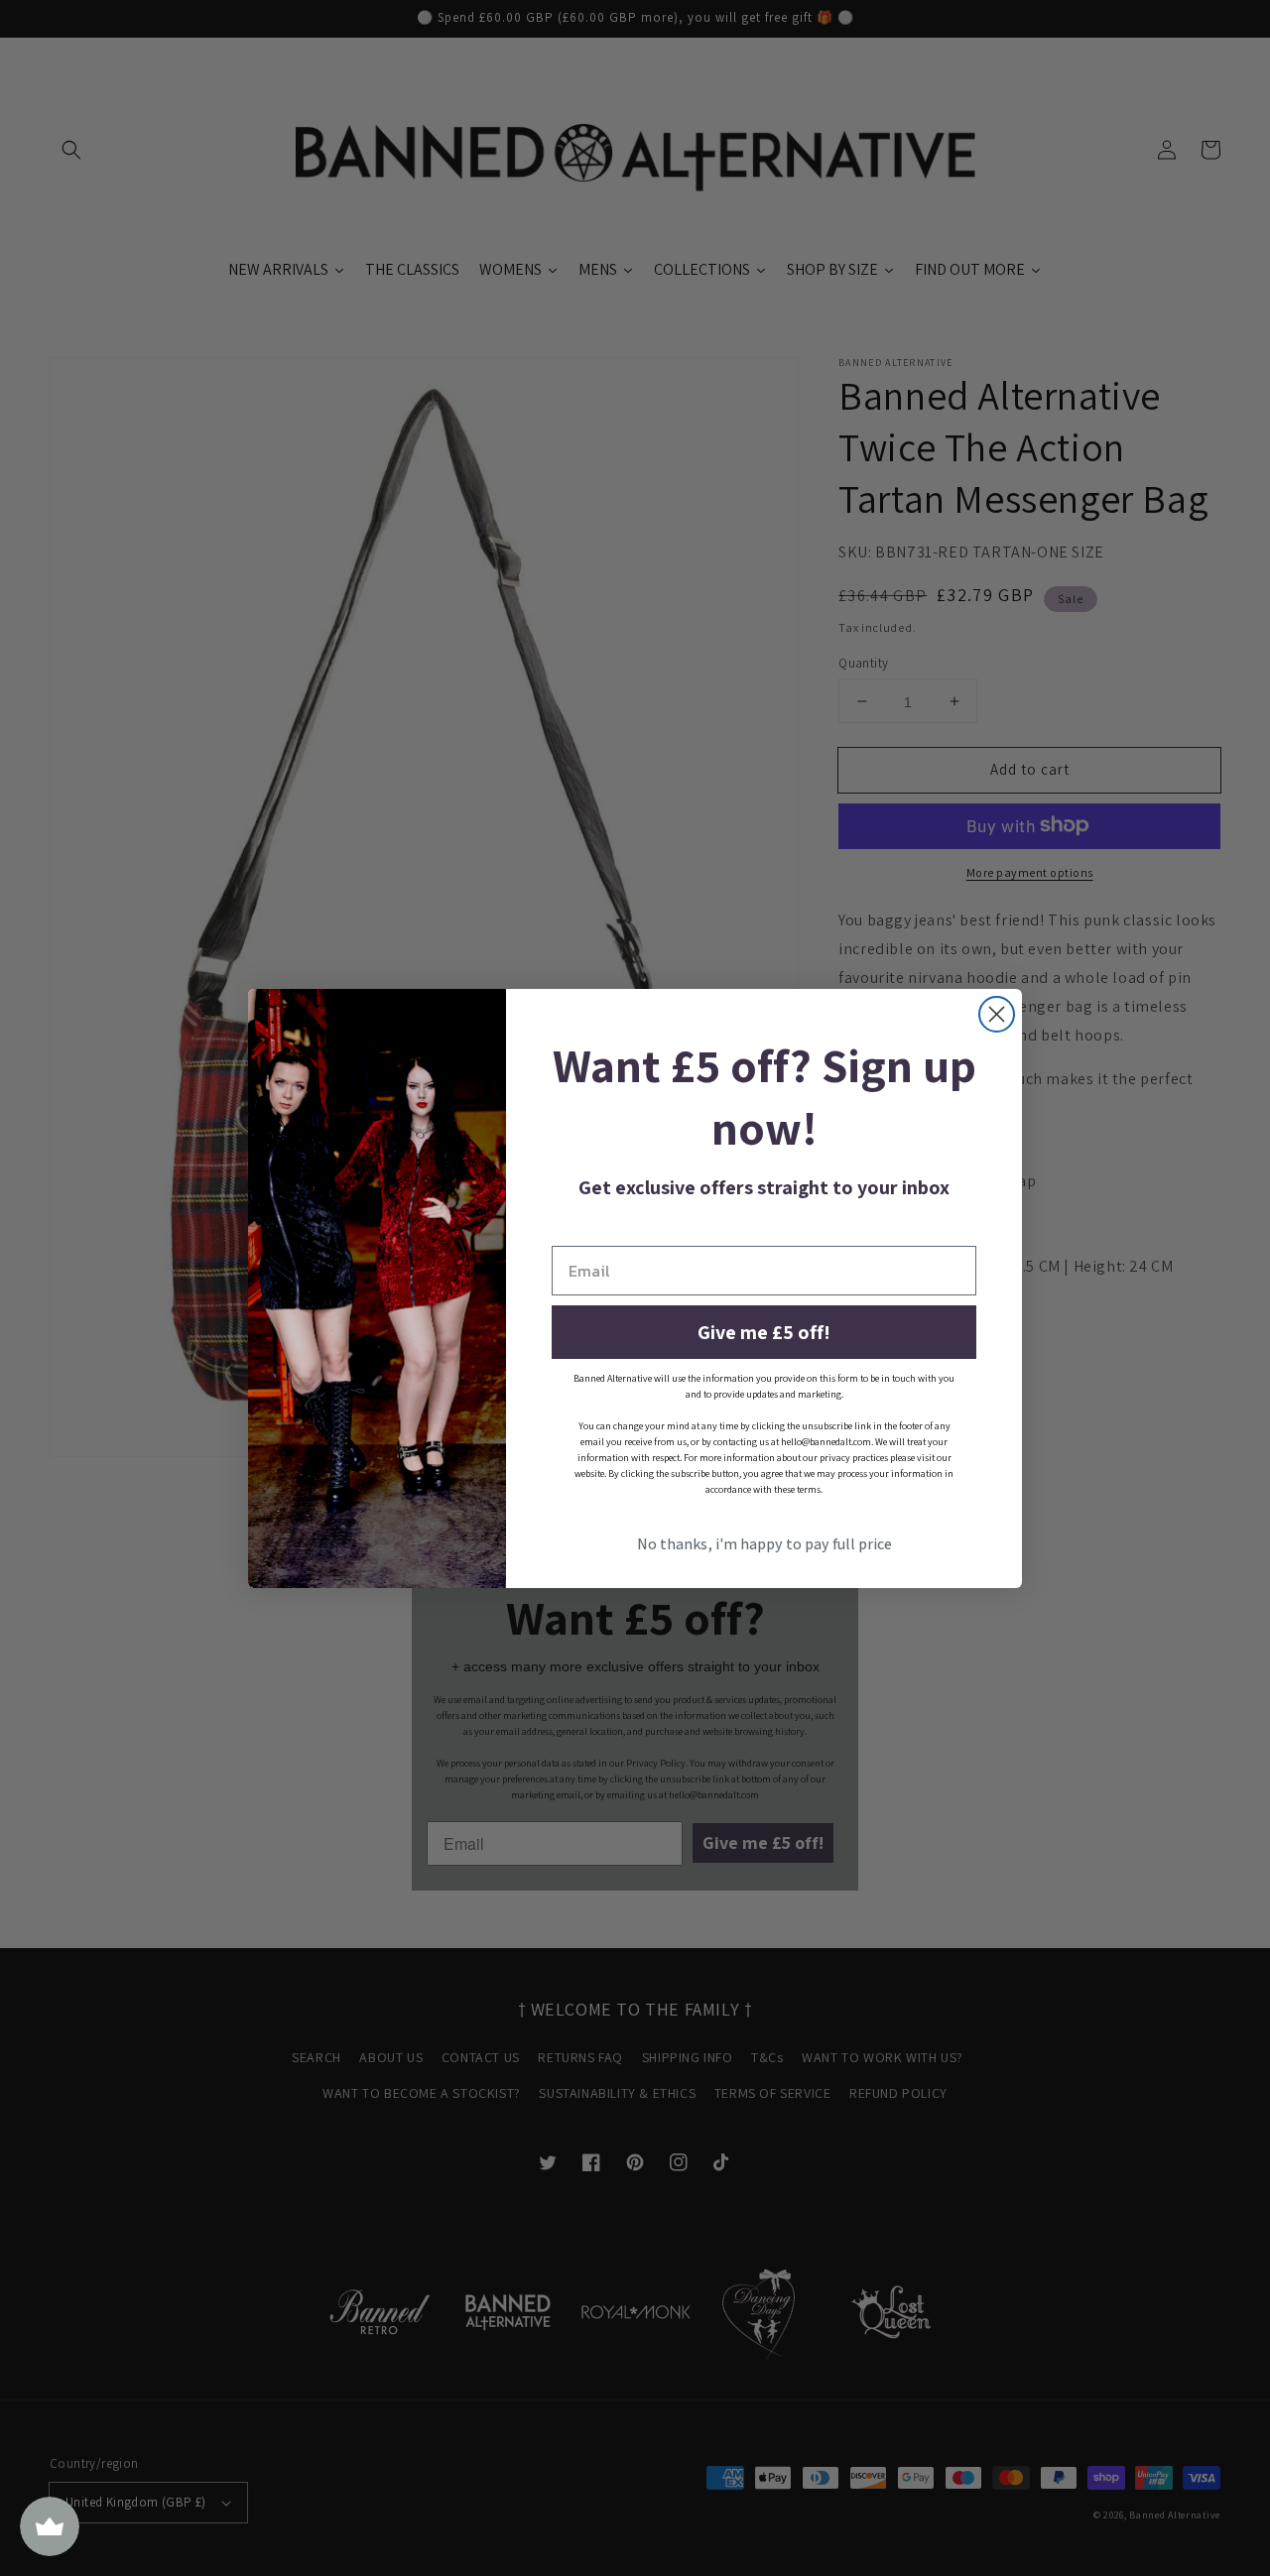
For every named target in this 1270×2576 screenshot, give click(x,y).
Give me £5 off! (764, 1332)
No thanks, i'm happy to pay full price (764, 1544)
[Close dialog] (997, 1014)
